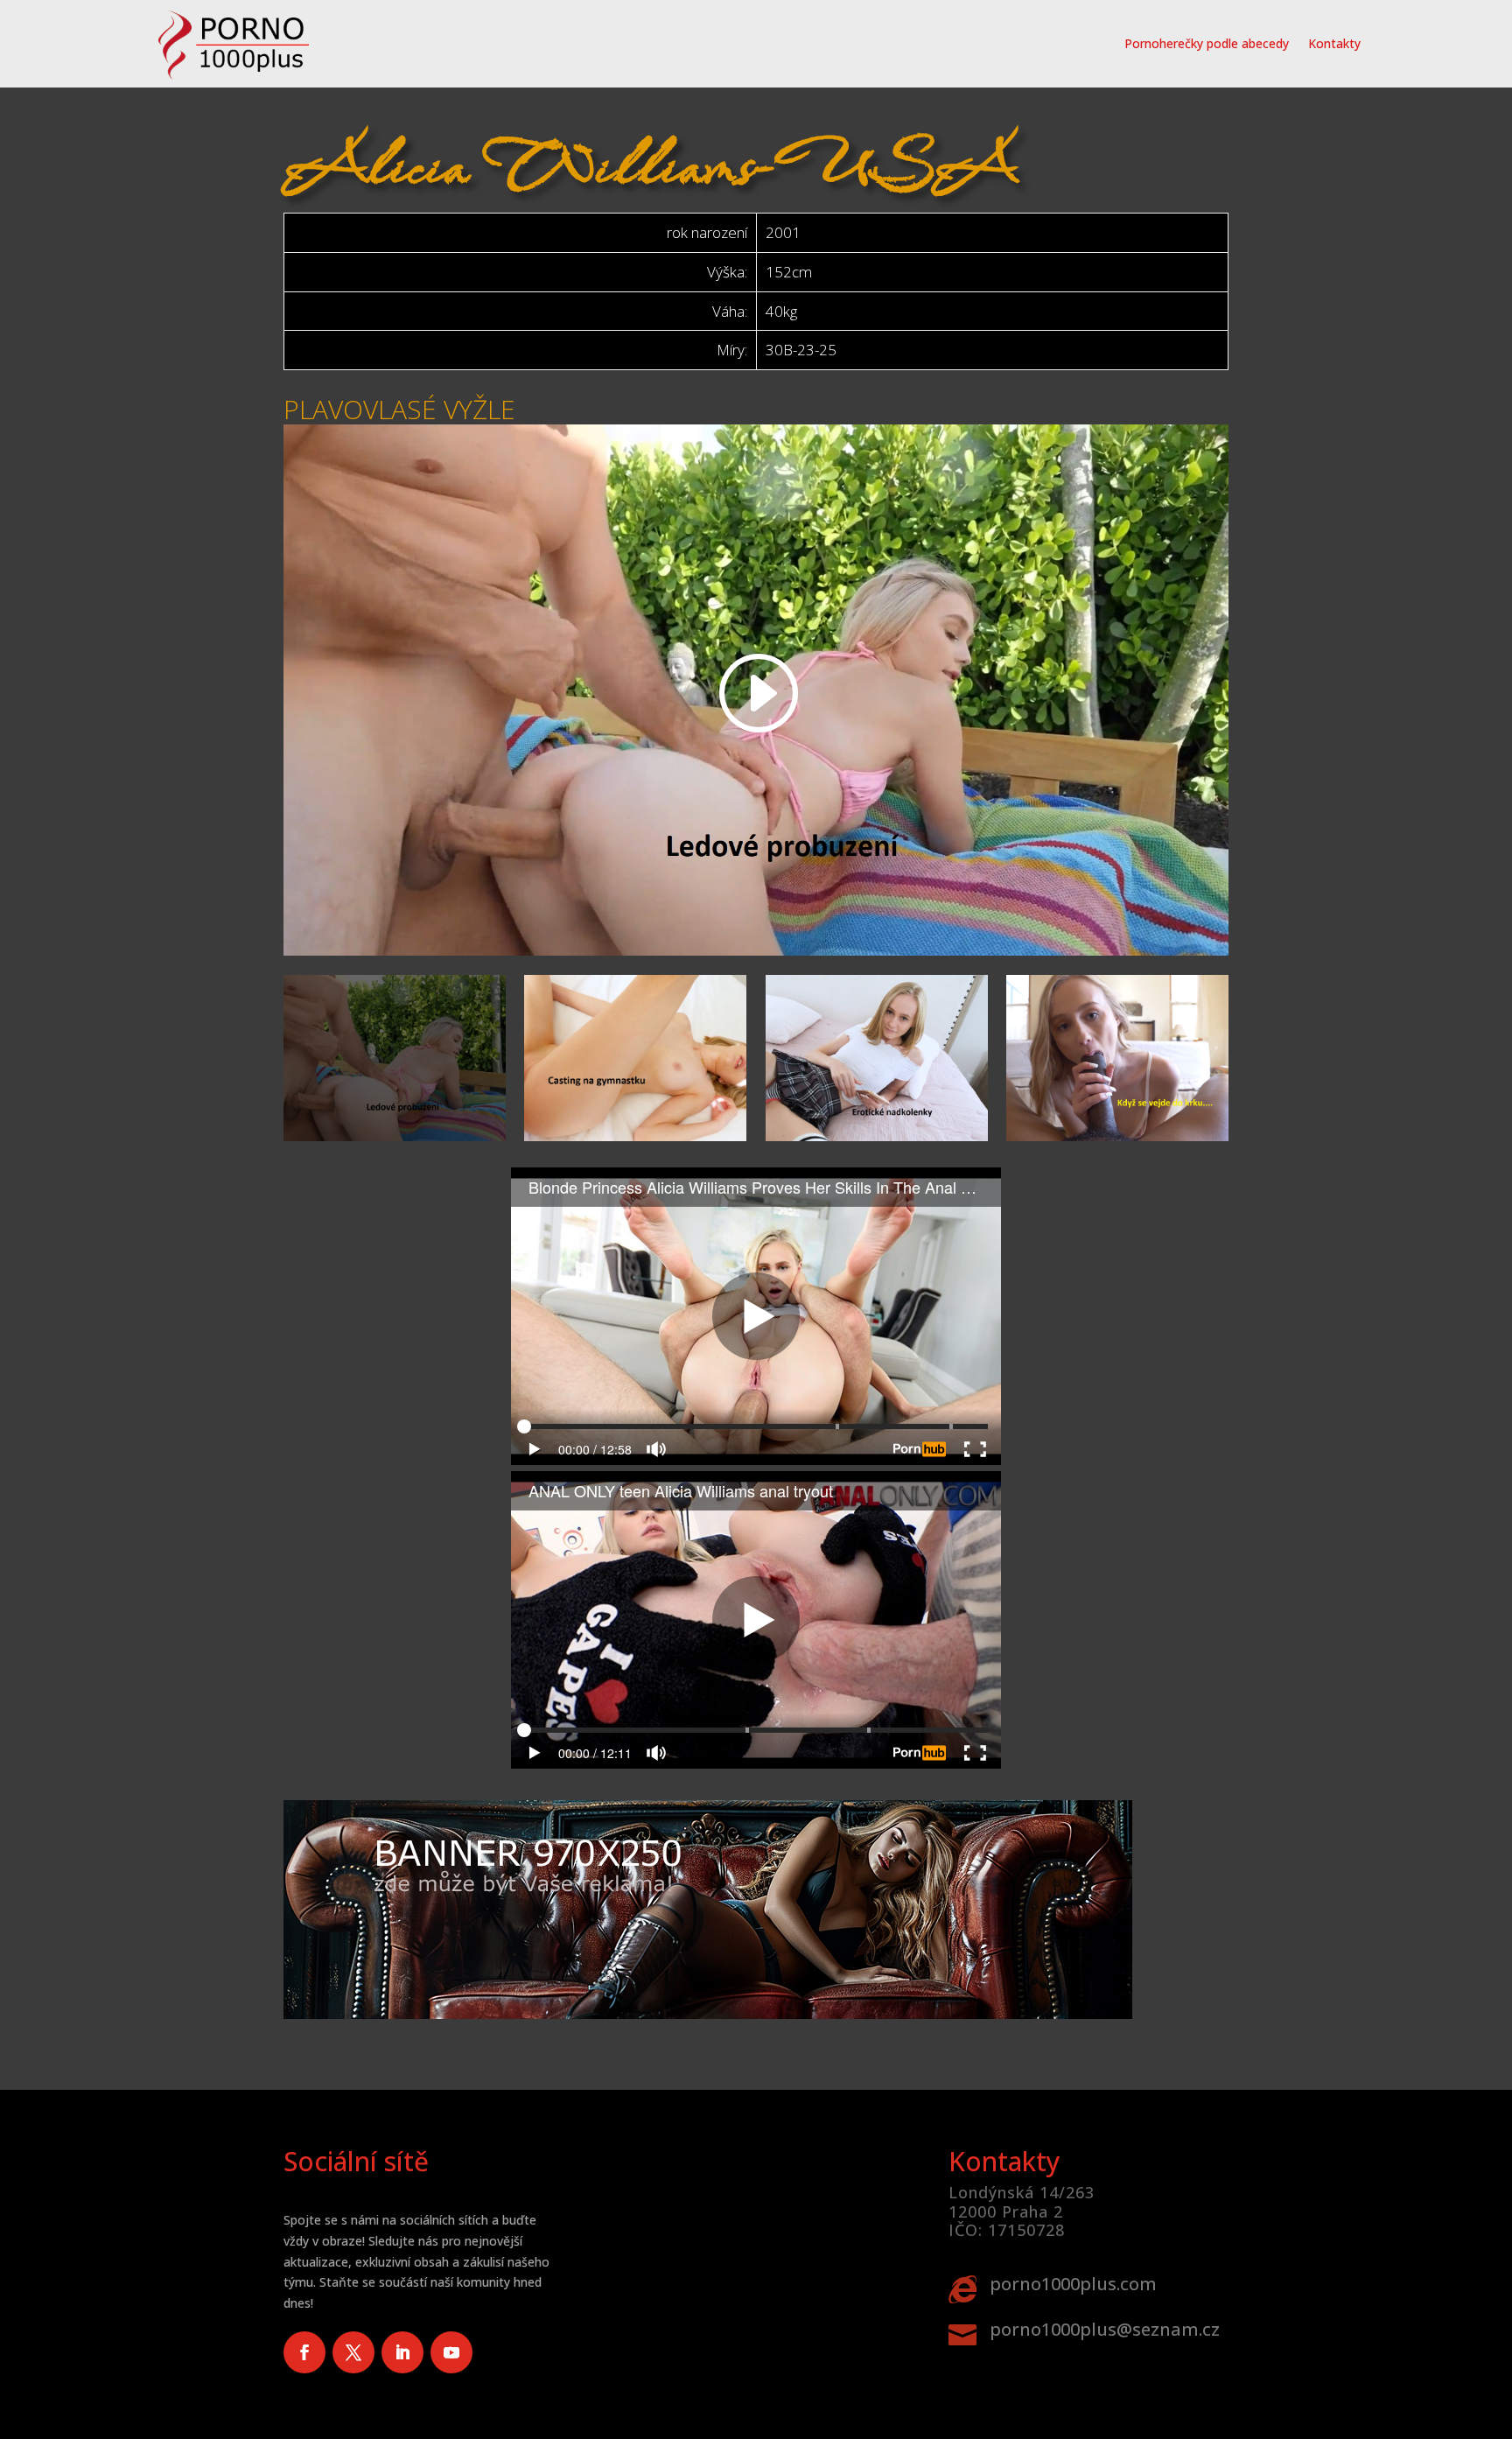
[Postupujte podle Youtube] (451, 2352)
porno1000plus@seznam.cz (1105, 2329)
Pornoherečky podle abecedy (1207, 43)
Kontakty (1334, 43)
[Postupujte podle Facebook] (304, 2352)
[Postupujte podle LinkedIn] (402, 2352)
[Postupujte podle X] (353, 2352)
